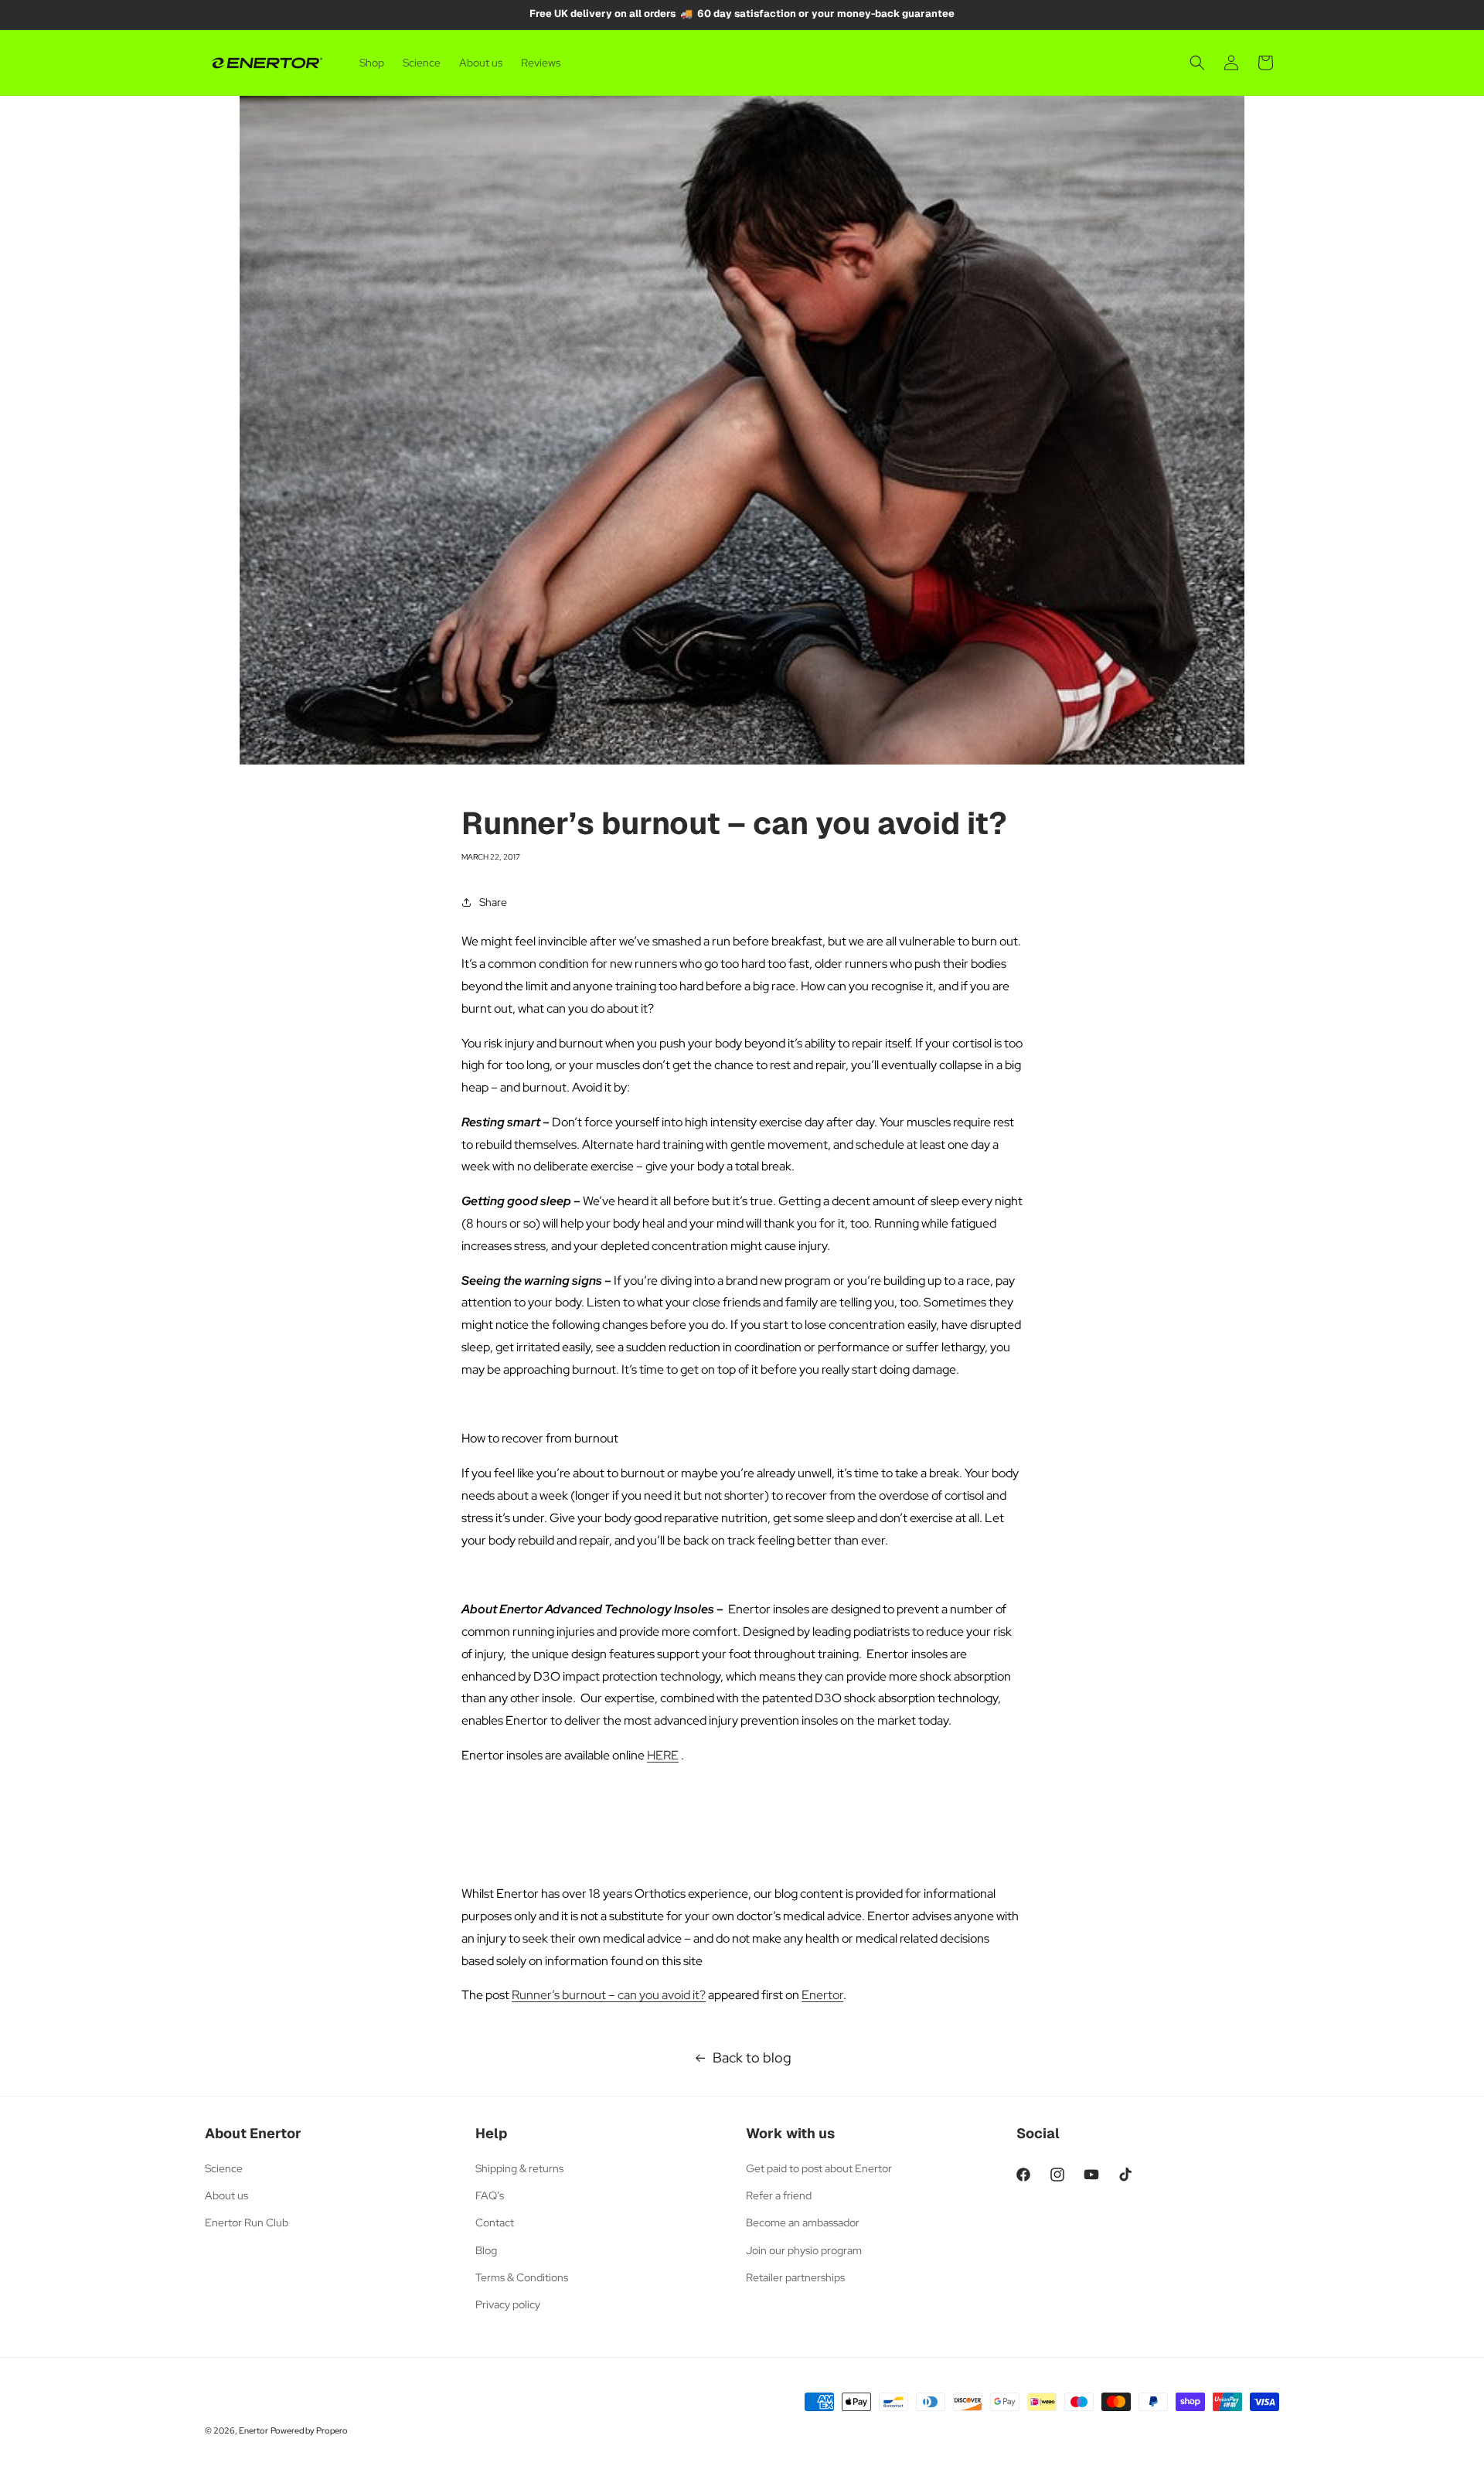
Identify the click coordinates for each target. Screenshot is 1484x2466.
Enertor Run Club (247, 2222)
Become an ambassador (803, 2222)
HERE (663, 1755)
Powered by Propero (309, 2430)
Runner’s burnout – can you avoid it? (609, 1995)
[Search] (1197, 63)
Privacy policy (508, 2304)
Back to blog (752, 2057)
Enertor (822, 1995)
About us (226, 2195)
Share (493, 902)
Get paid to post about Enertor (819, 2168)
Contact (495, 2222)
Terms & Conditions (522, 2277)
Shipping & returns (519, 2168)
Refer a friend (779, 2195)
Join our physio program (804, 2250)
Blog (486, 2250)
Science (224, 2168)
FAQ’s (490, 2195)
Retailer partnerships (795, 2277)
